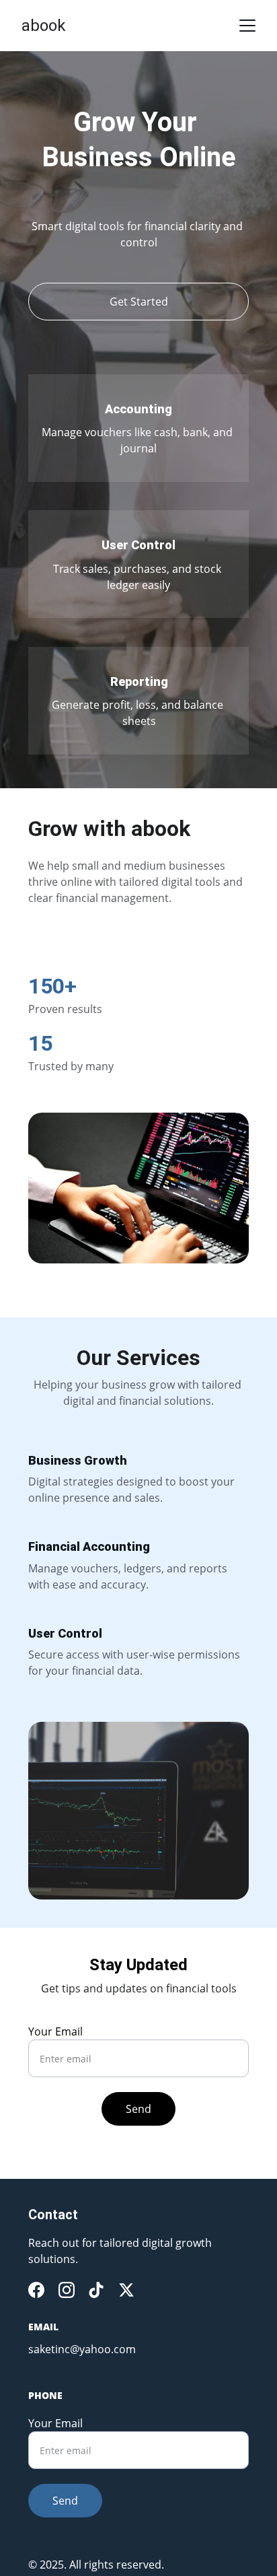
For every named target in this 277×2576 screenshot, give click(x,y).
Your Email (55, 2031)
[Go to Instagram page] (67, 2290)
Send (138, 2109)
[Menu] (247, 26)
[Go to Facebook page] (36, 2290)
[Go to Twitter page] (126, 2290)
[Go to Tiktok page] (96, 2290)
